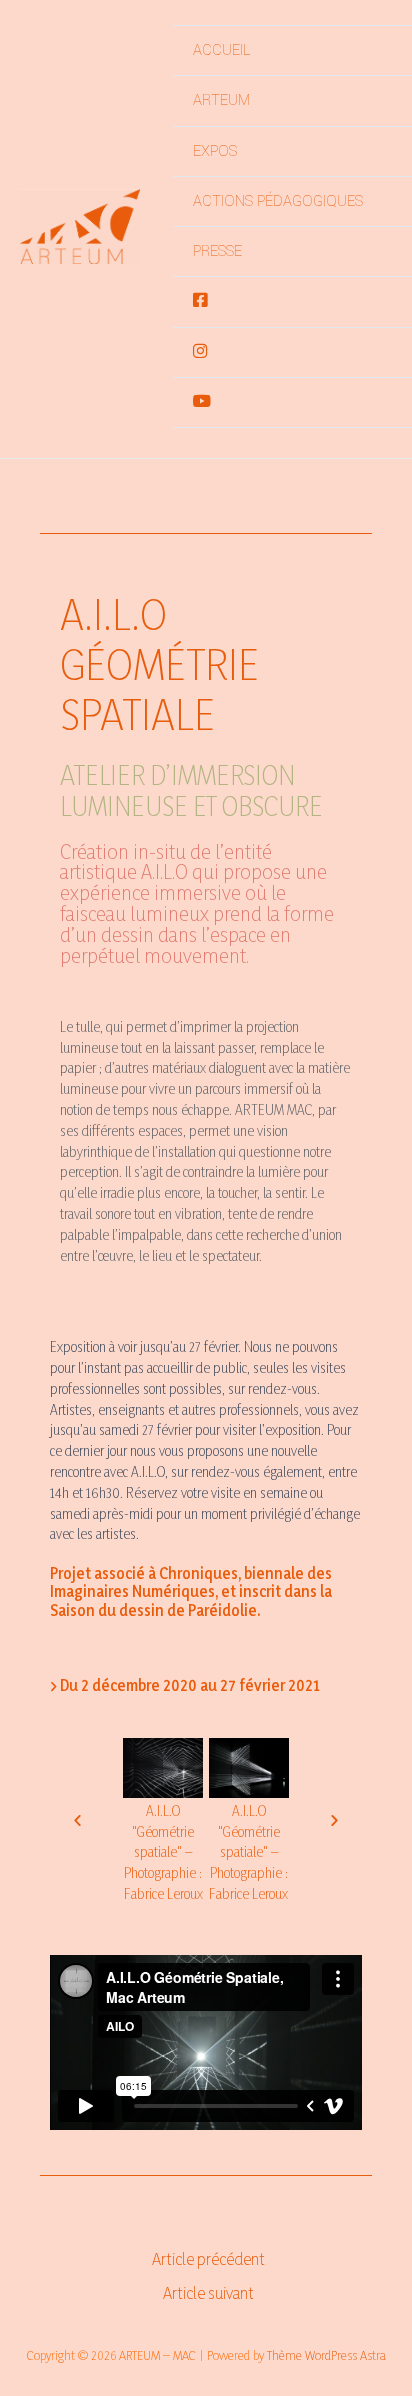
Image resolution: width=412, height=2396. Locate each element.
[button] (77, 1819)
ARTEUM (221, 100)
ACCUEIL (221, 50)
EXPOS (215, 151)
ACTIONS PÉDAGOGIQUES (278, 201)
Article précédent (208, 2260)
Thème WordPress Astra (326, 2355)
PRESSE (217, 251)
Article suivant (208, 2294)
